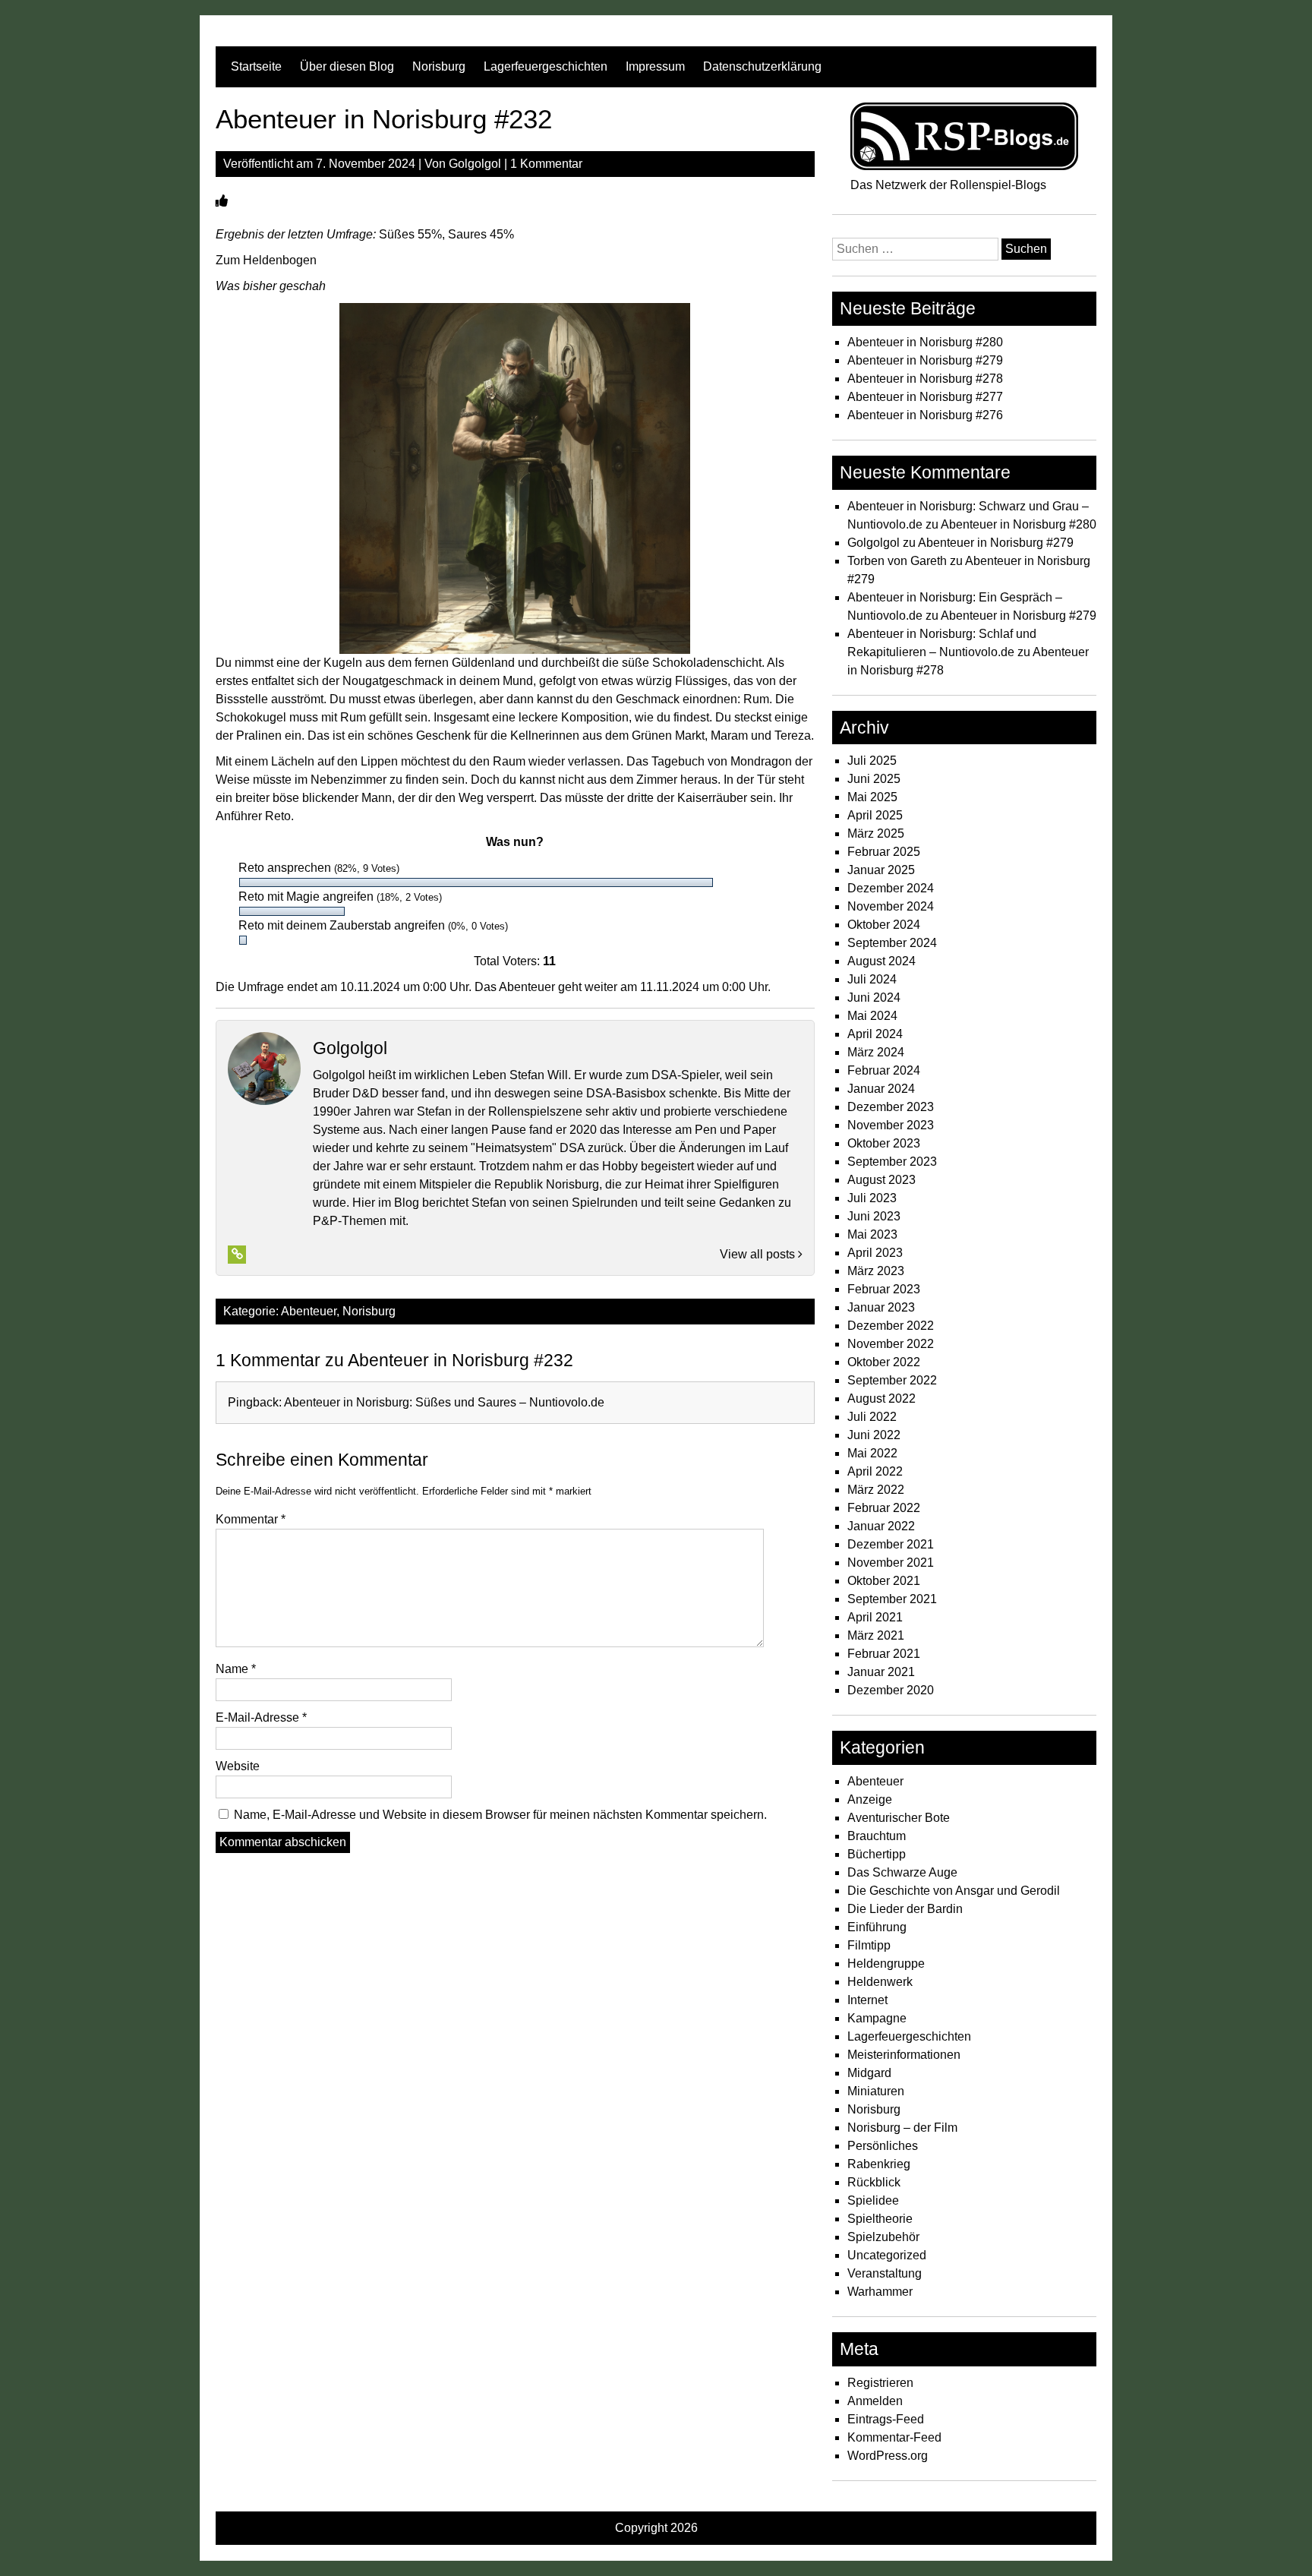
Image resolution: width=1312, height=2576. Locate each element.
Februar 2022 (884, 1508)
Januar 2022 (881, 1526)
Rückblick (874, 2182)
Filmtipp (869, 1945)
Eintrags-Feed (886, 2419)
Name (236, 1669)
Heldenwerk (880, 1982)
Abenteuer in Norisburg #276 (925, 415)
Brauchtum (877, 1836)
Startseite (256, 66)
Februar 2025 (884, 852)
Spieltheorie (880, 2219)
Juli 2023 (872, 1198)
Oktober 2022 (884, 1362)
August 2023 (881, 1180)
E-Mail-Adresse (261, 1717)
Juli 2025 (872, 761)
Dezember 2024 (891, 888)
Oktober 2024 (884, 925)
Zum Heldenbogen (266, 260)
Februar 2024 (884, 1070)
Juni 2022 (874, 1435)
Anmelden (875, 2401)
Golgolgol (475, 164)
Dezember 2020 (891, 1690)
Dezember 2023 (891, 1107)
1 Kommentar (546, 164)
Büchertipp (877, 1854)
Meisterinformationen (904, 2055)
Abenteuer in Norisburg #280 (925, 342)
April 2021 (875, 1617)
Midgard (869, 2073)
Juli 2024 (872, 979)
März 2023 (876, 1271)
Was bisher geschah (271, 286)
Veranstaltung (885, 2273)
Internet (867, 2000)
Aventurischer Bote (899, 1818)
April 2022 (875, 1471)
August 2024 (881, 961)
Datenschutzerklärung (762, 66)
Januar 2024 (881, 1089)
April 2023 (875, 1253)
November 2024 (891, 906)
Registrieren (880, 2383)
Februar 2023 (884, 1289)
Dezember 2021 (891, 1544)
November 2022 (891, 1344)
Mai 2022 (872, 1453)
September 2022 (892, 1380)
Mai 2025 (872, 797)
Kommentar (251, 1519)
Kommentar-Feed (894, 2437)
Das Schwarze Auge (902, 1872)
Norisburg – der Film (902, 2128)
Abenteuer (309, 1311)
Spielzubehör (883, 2237)
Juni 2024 (874, 998)
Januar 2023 (881, 1307)
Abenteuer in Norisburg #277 (925, 397)
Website (238, 1766)
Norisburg (439, 66)
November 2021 (891, 1563)
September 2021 (892, 1599)
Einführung (877, 1927)
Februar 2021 (884, 1654)
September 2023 (892, 1162)
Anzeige (870, 1799)
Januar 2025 (881, 870)
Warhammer (880, 2292)
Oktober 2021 (884, 1581)
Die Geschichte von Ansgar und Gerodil (954, 1891)
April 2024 (875, 1034)
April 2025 (875, 815)
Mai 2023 (872, 1234)
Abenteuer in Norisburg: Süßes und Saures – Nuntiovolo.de (444, 1402)
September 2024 (892, 943)
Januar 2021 (881, 1672)
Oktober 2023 (884, 1143)
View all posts (759, 1254)
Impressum (655, 66)
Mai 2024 (872, 1016)
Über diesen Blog (347, 66)
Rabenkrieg (879, 2164)
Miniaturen (876, 2091)
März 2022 (876, 1490)
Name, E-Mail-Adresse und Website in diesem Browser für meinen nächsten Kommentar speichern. (500, 1815)
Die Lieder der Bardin (905, 1909)
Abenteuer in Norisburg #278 (925, 379)
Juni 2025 (874, 779)
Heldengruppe (886, 1964)
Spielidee (873, 2200)
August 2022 (881, 1398)
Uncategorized (887, 2255)
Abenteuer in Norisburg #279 (925, 360)
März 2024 (876, 1052)
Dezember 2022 (891, 1326)
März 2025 (876, 833)
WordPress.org (888, 2456)
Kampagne (877, 2018)
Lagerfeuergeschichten (546, 66)
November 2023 (891, 1125)
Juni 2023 (874, 1216)
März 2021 (876, 1635)
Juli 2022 (872, 1417)
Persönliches (883, 2146)
